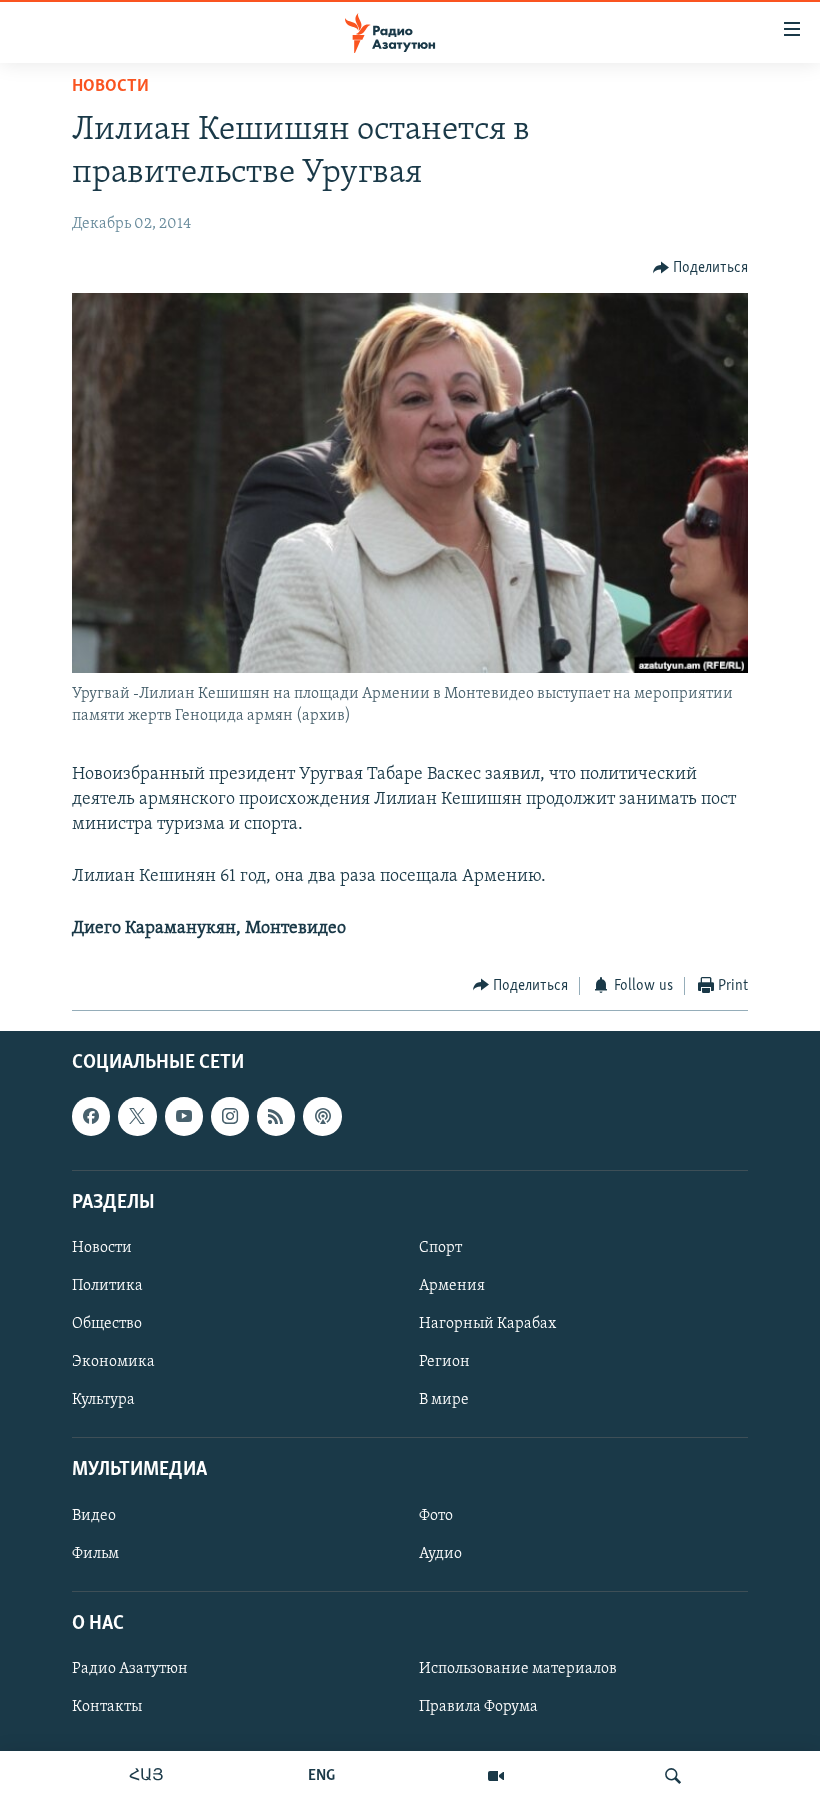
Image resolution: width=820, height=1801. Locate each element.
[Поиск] (673, 1776)
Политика (107, 1286)
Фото (436, 1516)
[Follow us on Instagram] (230, 1116)
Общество (107, 1324)
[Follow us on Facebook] (91, 1116)
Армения (452, 1286)
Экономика (113, 1362)
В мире (444, 1400)
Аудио (440, 1554)
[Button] (701, 268)
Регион (444, 1362)
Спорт (440, 1248)
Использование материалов (518, 1669)
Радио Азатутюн (130, 1669)
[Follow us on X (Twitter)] (137, 1116)
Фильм (95, 1554)
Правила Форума (478, 1707)
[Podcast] (322, 1116)
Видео (94, 1516)
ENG (321, 1776)
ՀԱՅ (146, 1776)
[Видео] (496, 1776)
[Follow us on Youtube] (184, 1116)
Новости (110, 87)
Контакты (107, 1707)
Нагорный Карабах (487, 1324)
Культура (103, 1400)
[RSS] (276, 1116)
